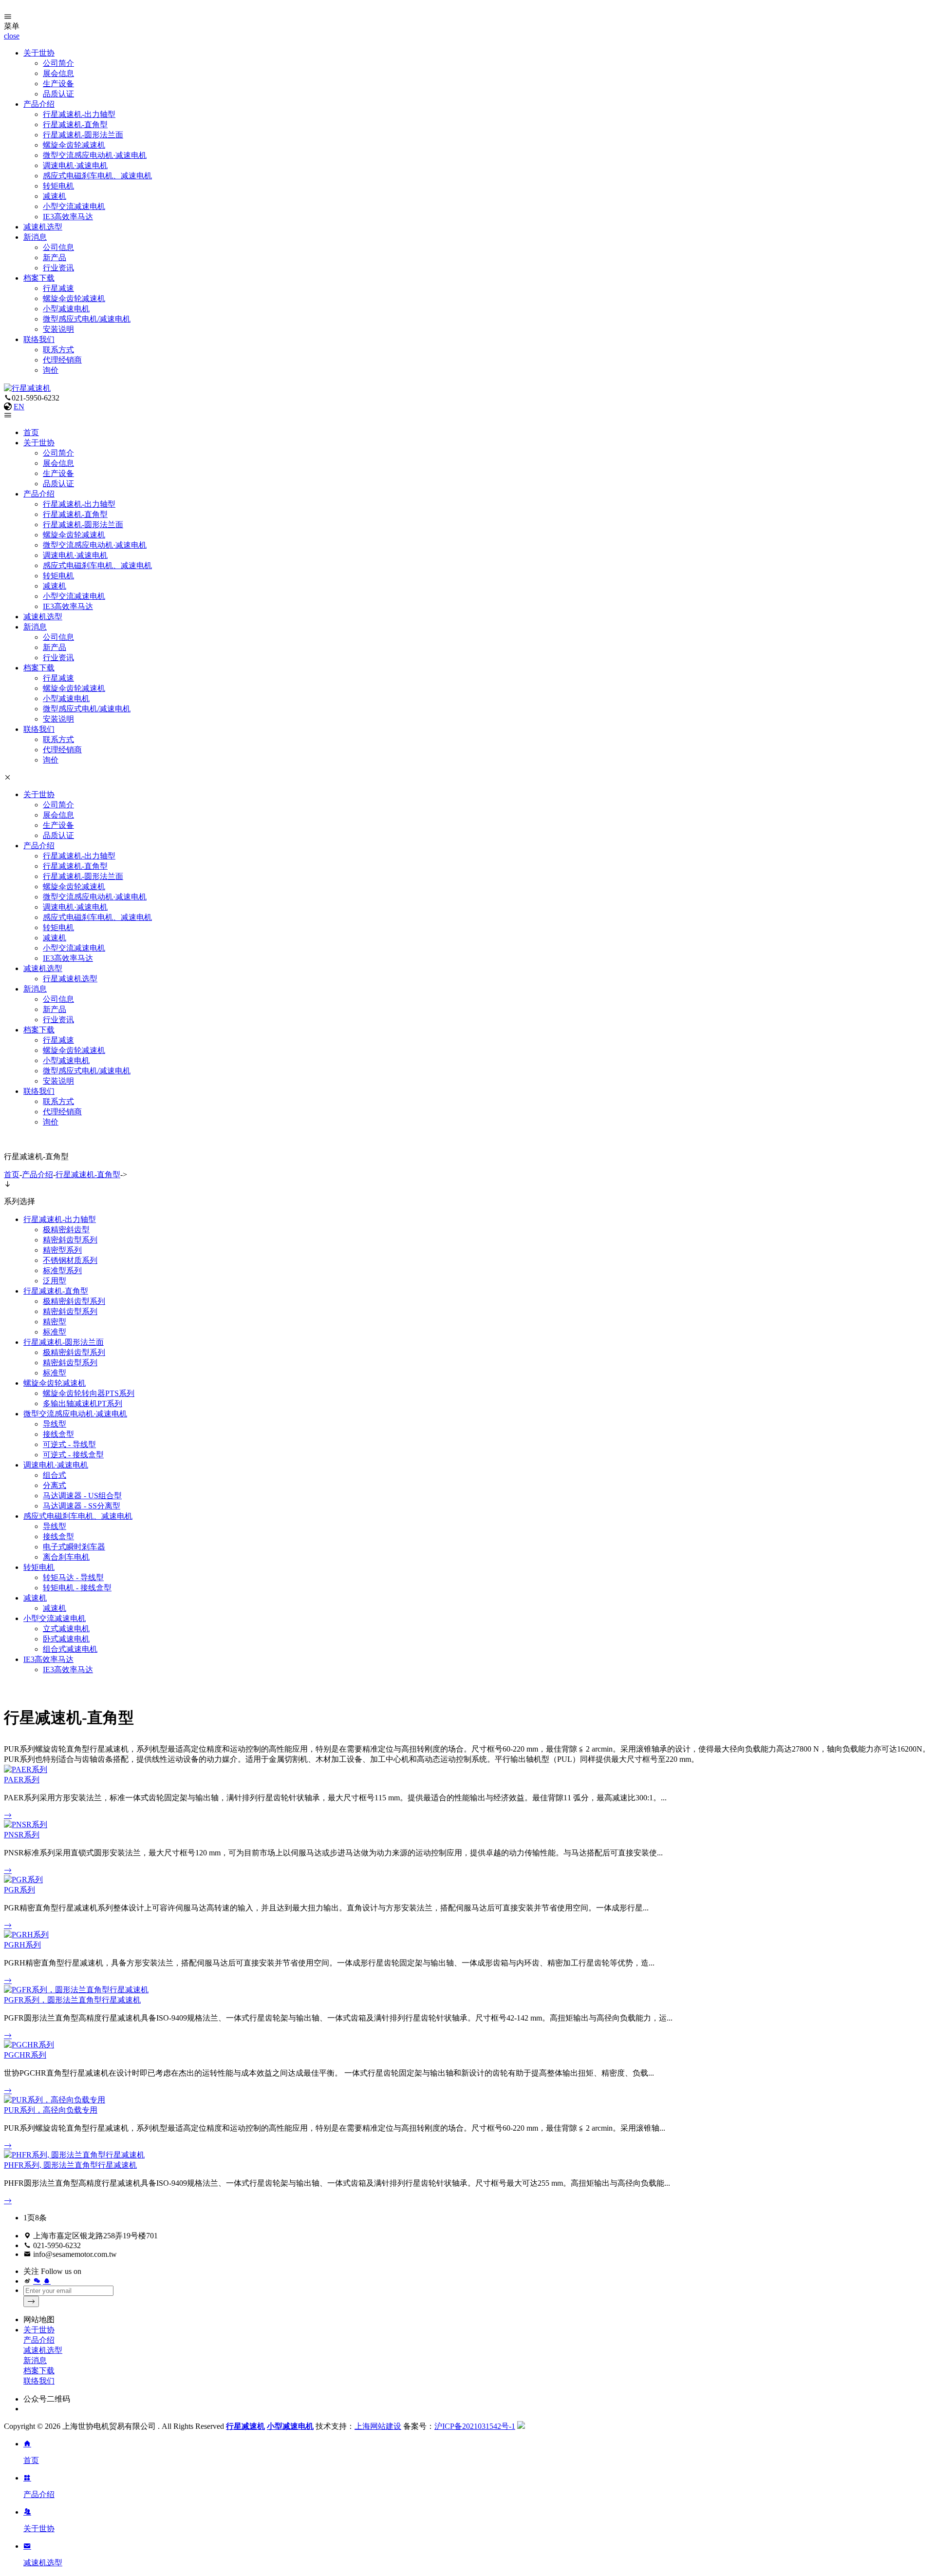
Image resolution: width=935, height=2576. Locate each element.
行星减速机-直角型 (75, 124)
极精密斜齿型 (66, 1230)
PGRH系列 (22, 1945)
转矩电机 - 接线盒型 (77, 1588)
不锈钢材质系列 (70, 1260)
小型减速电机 (66, 309)
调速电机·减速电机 (75, 165)
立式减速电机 (66, 1629)
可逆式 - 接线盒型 (73, 1455)
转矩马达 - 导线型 (73, 1577)
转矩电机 (58, 186)
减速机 (55, 196)
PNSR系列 (22, 1835)
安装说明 (58, 329)
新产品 (55, 258)
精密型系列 (62, 1250)
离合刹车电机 (66, 1557)
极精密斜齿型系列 (74, 1301)
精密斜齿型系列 (70, 1240)
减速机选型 (43, 227)
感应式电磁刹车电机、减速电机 (97, 176)
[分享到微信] (37, 2281)
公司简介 (58, 63)
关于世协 (39, 53)
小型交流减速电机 (74, 206)
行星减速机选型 (70, 979)
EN (19, 407)
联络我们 (39, 339)
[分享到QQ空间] (47, 2281)
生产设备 (58, 84)
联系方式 (58, 350)
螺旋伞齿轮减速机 (74, 145)
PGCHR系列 (25, 2055)
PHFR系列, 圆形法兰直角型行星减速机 (70, 2165)
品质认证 (58, 94)
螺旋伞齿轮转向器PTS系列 (89, 1393)
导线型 (55, 1424)
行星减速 (58, 288)
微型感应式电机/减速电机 (87, 319)
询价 (51, 370)
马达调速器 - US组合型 (82, 1496)
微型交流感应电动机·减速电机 (95, 155)
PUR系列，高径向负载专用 (51, 2110)
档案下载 (39, 278)
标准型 (55, 1332)
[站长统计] (521, 2426)
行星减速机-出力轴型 (79, 114)
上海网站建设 (378, 2426)
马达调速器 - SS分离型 (82, 1506)
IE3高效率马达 (68, 217)
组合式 (55, 1475)
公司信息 (58, 247)
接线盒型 (58, 1434)
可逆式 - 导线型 (69, 1444)
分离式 (55, 1485)
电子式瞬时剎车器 (74, 1547)
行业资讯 (58, 268)
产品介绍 (39, 104)
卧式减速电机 (66, 1639)
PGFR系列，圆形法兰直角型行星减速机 (72, 2000)
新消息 (35, 237)
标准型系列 (62, 1270)
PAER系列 (22, 1780)
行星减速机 (245, 2426)
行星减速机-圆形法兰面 (83, 135)
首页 (31, 432)
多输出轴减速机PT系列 (83, 1403)
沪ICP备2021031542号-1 (475, 2426)
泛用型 (55, 1281)
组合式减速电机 (70, 1649)
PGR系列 (19, 1890)
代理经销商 (62, 360)
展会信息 (58, 73)
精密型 (55, 1322)
